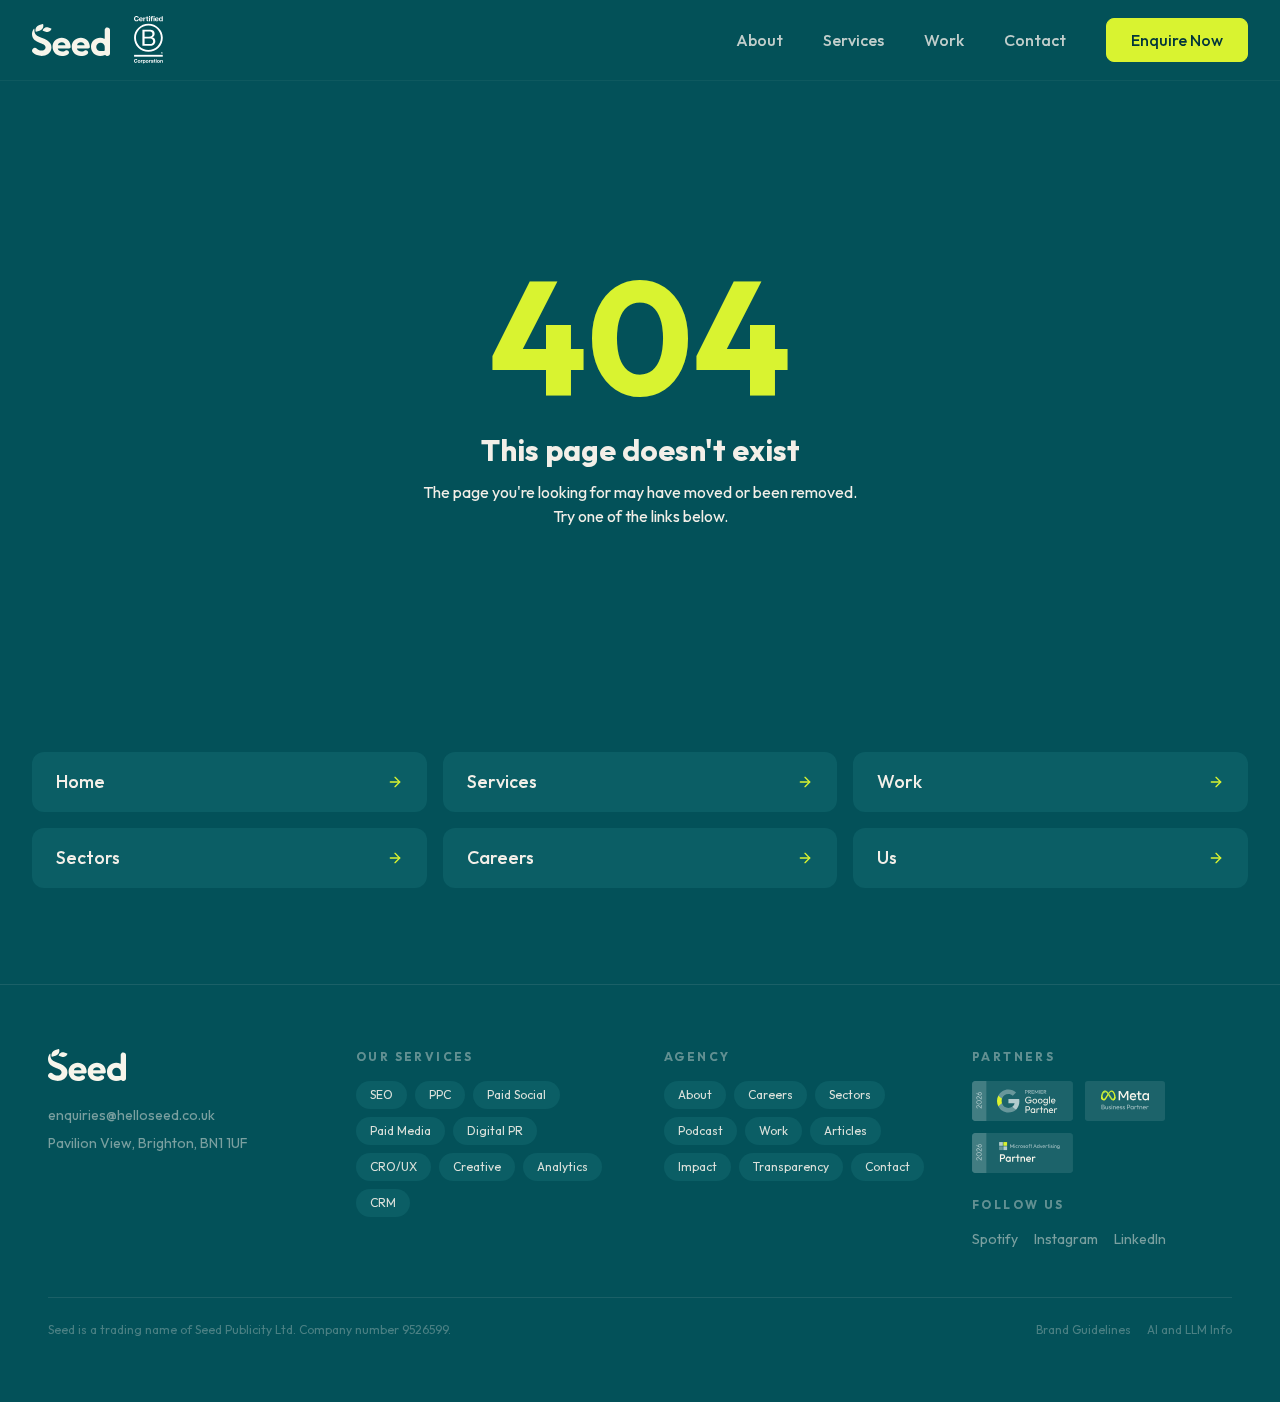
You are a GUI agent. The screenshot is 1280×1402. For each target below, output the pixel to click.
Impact (697, 1166)
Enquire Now (1177, 40)
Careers (770, 1094)
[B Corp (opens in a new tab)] (148, 40)
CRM (383, 1202)
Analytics (562, 1166)
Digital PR (495, 1130)
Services (853, 40)
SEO (381, 1094)
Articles (845, 1130)
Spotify (995, 1239)
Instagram (1066, 1239)
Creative (477, 1166)
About (759, 40)
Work (944, 40)
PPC (440, 1094)
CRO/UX (393, 1166)
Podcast (700, 1130)
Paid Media (400, 1130)
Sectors (850, 1094)
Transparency (791, 1166)
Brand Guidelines (1083, 1329)
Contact (1035, 40)
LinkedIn (1140, 1239)
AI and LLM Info (1189, 1329)
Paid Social (516, 1094)
